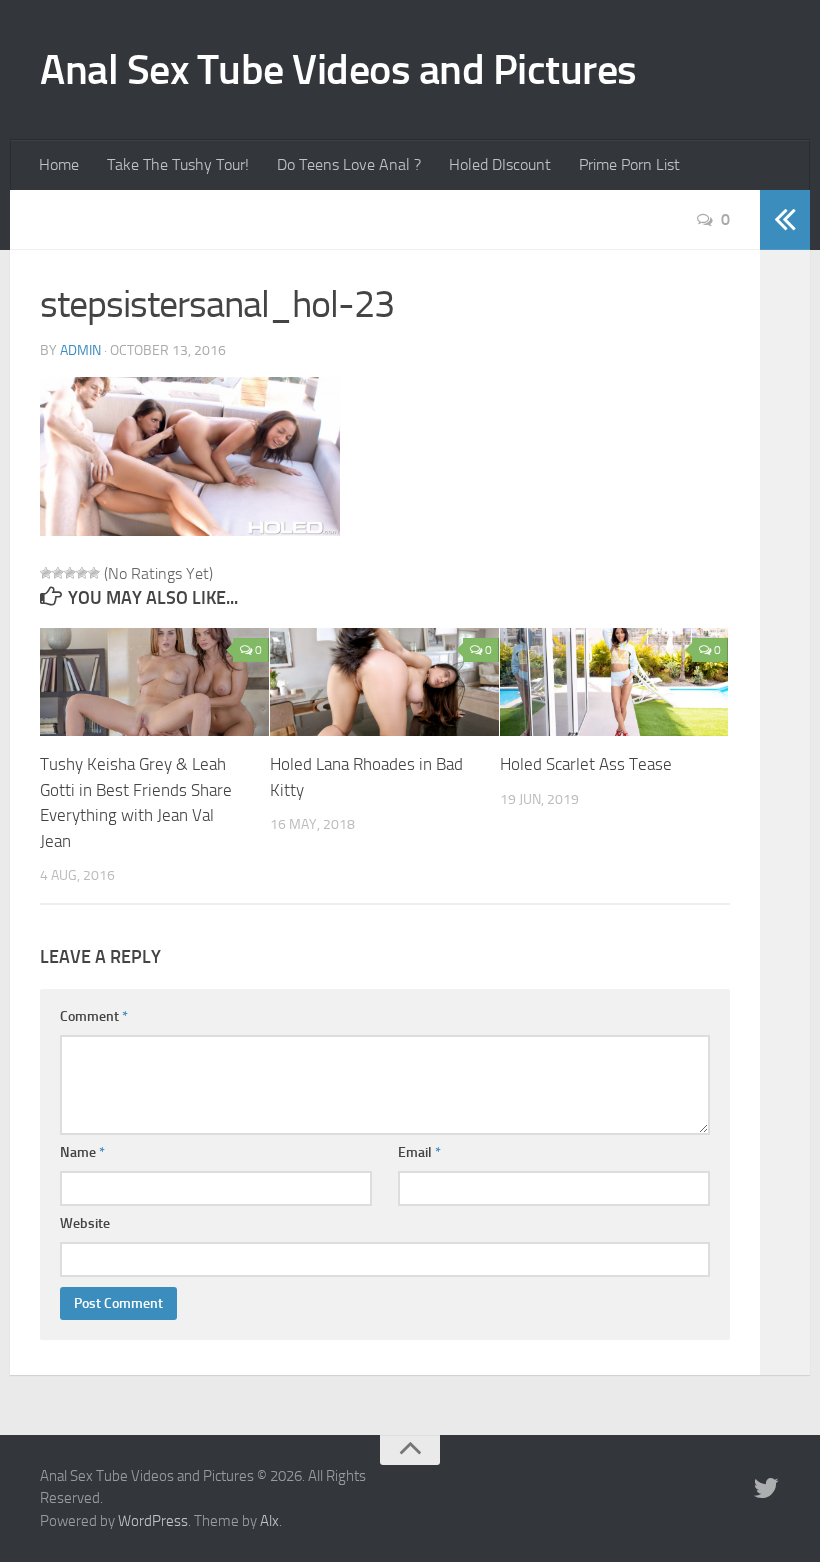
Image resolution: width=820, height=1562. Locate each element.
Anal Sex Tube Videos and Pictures (338, 70)
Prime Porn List (629, 164)
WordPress (153, 1521)
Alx (269, 1521)
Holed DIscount (500, 164)
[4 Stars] (82, 573)
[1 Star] (46, 573)
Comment (94, 1016)
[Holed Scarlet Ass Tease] (614, 682)
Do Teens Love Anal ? (349, 164)
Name (82, 1152)
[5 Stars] (94, 573)
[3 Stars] (70, 573)
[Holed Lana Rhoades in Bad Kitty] (384, 682)
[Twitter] (766, 1489)
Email (419, 1152)
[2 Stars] (58, 573)
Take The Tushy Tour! (178, 164)
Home (59, 164)
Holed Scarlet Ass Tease (586, 764)
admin (80, 350)
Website (85, 1223)
